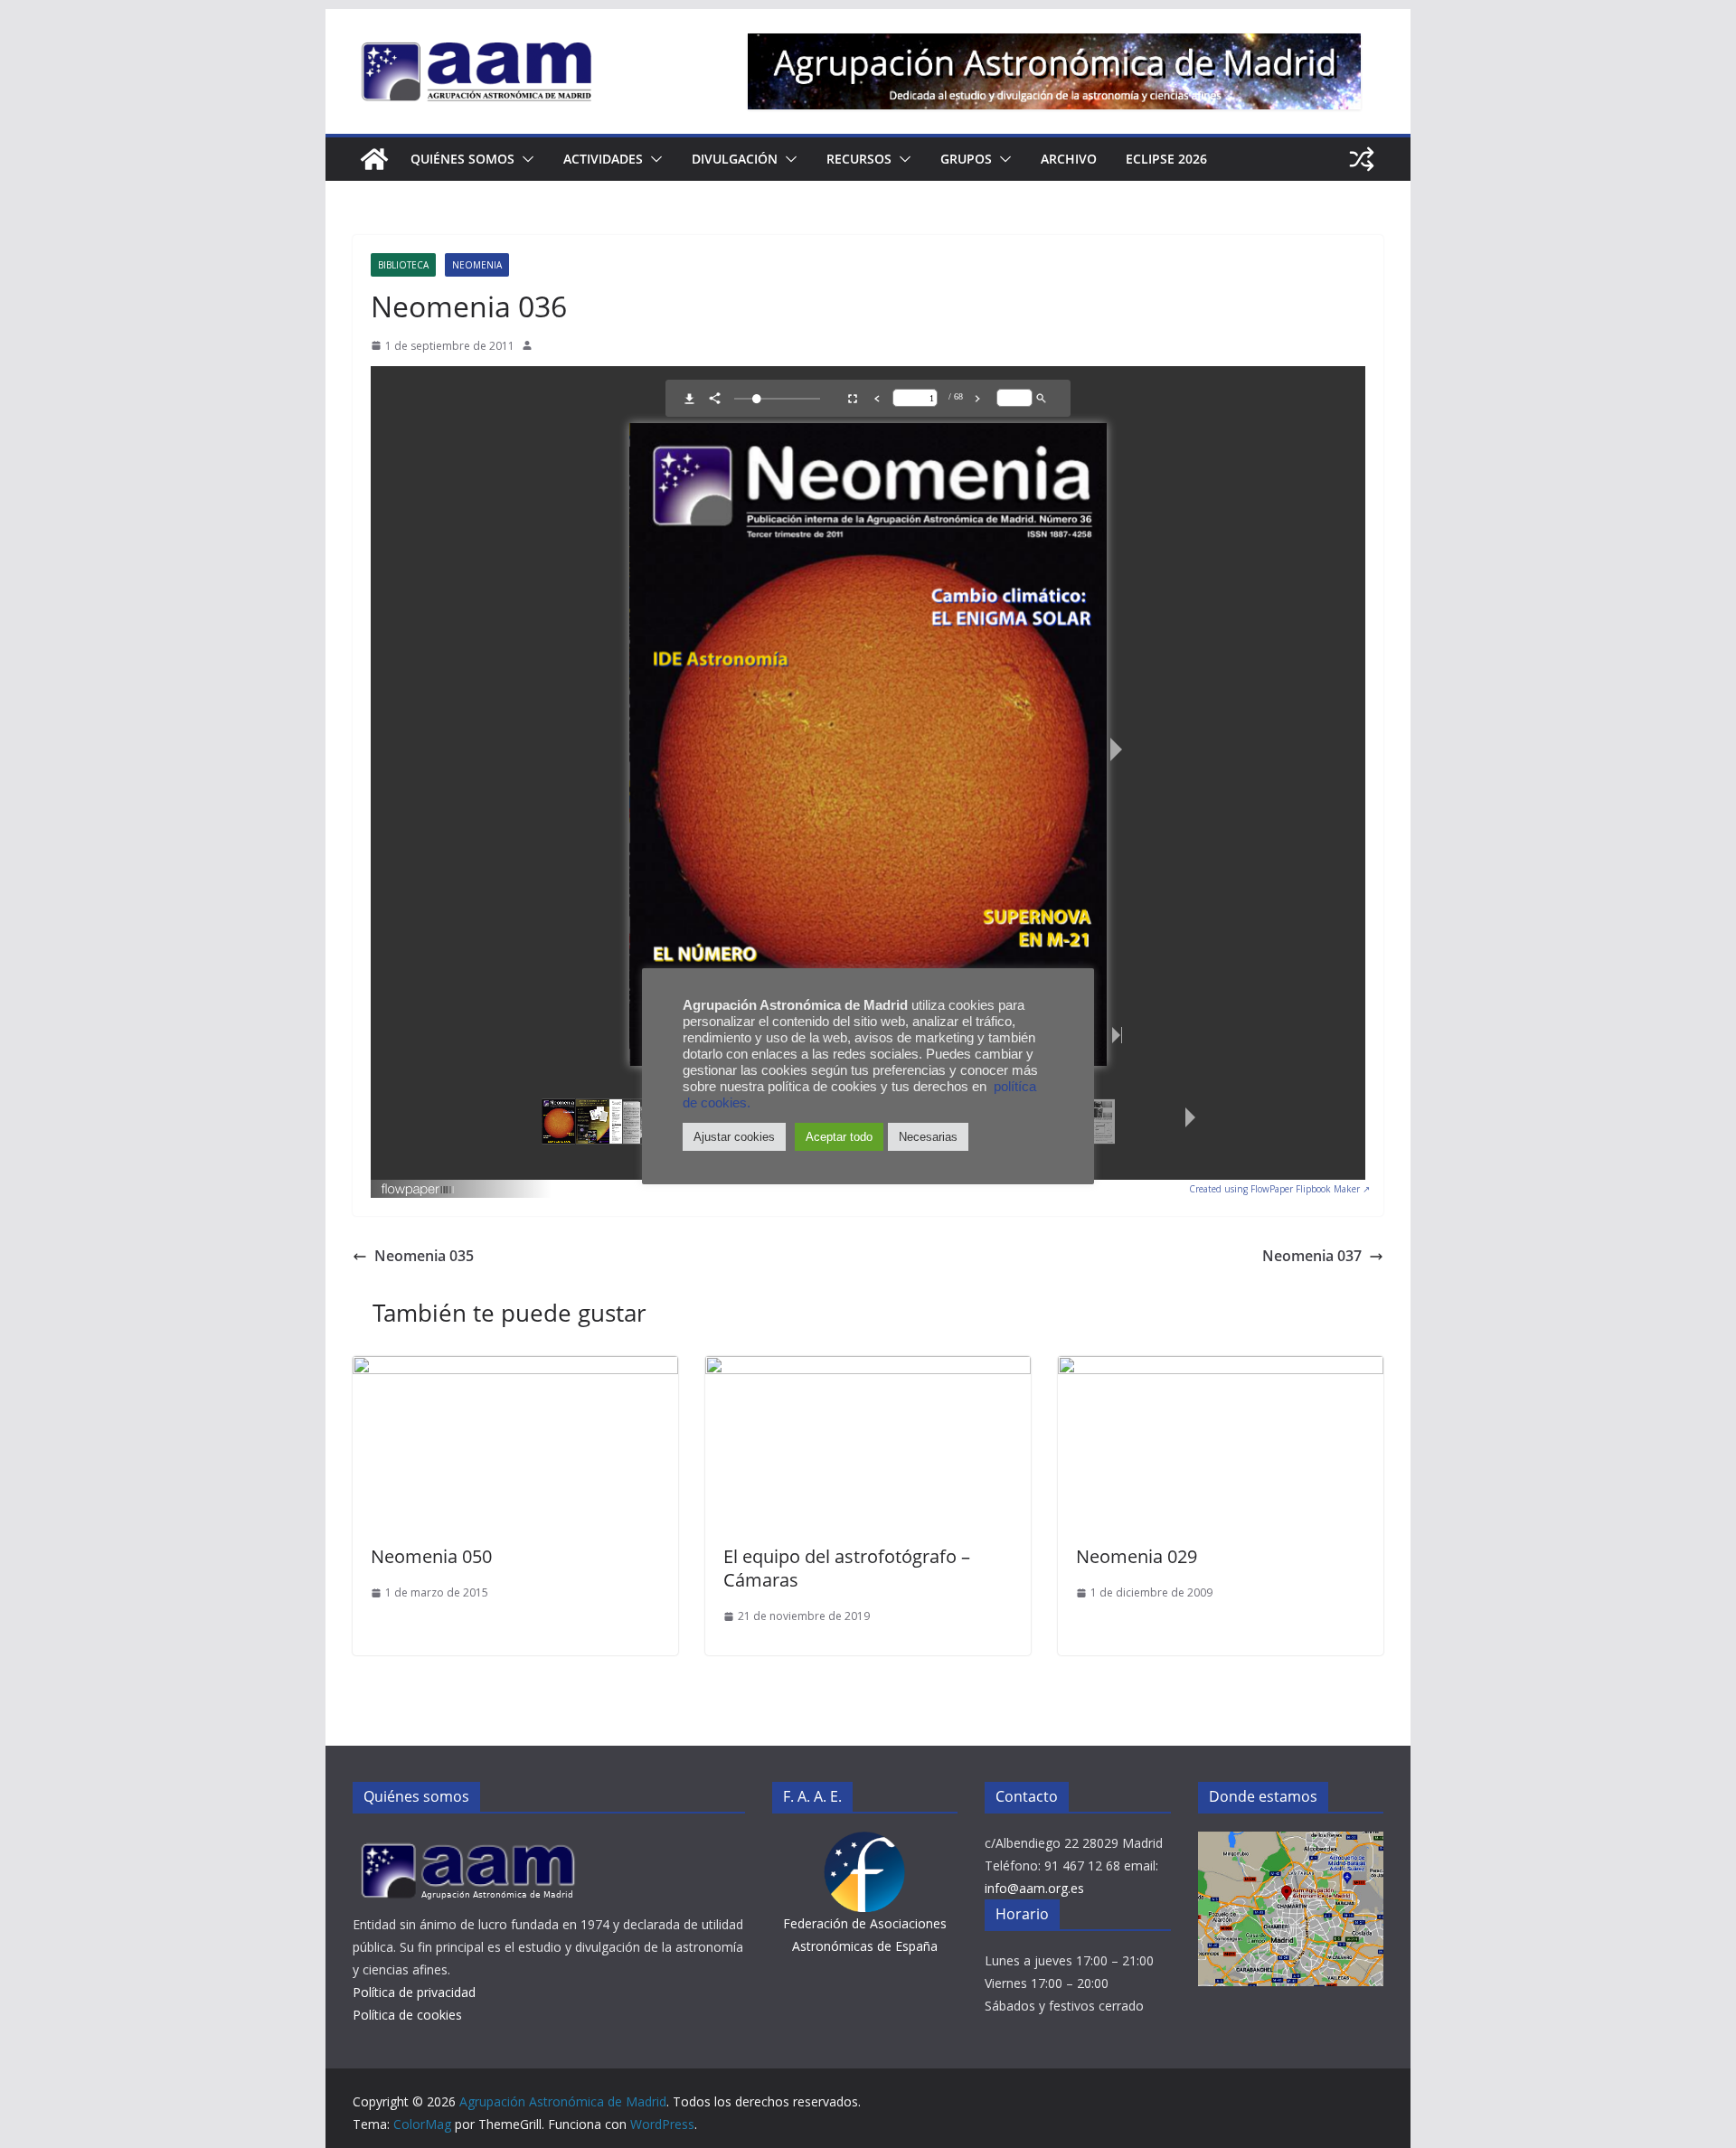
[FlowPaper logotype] (418, 1184)
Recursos (859, 159)
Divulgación (735, 159)
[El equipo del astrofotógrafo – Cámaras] (868, 1369)
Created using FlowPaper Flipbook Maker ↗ (1279, 1189)
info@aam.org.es (1034, 1888)
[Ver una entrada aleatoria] (1362, 159)
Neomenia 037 (1312, 1256)
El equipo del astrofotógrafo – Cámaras (847, 1568)
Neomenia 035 (424, 1256)
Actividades (603, 159)
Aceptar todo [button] (839, 1137)
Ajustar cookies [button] (734, 1137)
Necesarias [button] (928, 1137)
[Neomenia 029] (1221, 1369)
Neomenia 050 (431, 1556)
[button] (524, 159)
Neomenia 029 (1137, 1556)
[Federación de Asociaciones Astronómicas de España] (865, 1843)
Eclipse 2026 (1166, 159)
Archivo (1069, 159)
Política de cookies (407, 2015)
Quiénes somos (462, 159)
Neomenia (477, 265)
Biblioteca (403, 265)
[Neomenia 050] (515, 1369)
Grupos (966, 159)
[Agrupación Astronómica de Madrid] (374, 159)
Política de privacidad (414, 1992)
